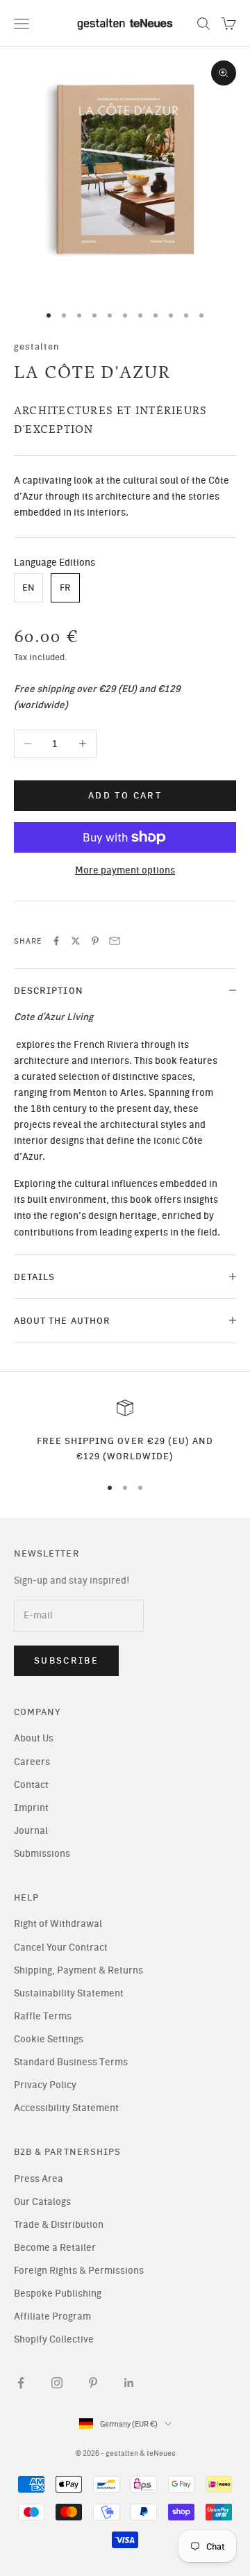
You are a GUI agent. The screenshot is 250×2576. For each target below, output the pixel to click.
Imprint (31, 1808)
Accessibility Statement (66, 2108)
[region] (125, 1432)
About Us (34, 1738)
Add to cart (125, 795)
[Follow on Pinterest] (93, 2383)
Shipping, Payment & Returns (78, 1970)
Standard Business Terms (71, 2062)
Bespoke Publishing (58, 2294)
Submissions (42, 1854)
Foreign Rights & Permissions (79, 2271)
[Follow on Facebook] (21, 2383)
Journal (31, 1831)
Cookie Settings (49, 2039)
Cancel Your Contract (61, 1947)
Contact (31, 1785)
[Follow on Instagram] (57, 2383)
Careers (32, 1762)
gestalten (37, 346)
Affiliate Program (52, 2316)
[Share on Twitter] (76, 941)
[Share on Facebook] (56, 941)
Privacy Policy (45, 2085)
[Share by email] (115, 941)
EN (28, 588)
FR (65, 588)
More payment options (125, 870)
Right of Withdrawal (58, 1924)
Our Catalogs (42, 2202)
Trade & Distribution (59, 2225)
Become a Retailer (55, 2248)
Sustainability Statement (69, 1993)
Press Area (39, 2179)
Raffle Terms (43, 2016)
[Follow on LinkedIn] (129, 2383)
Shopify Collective (54, 2339)
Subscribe (66, 1660)
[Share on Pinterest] (95, 941)
